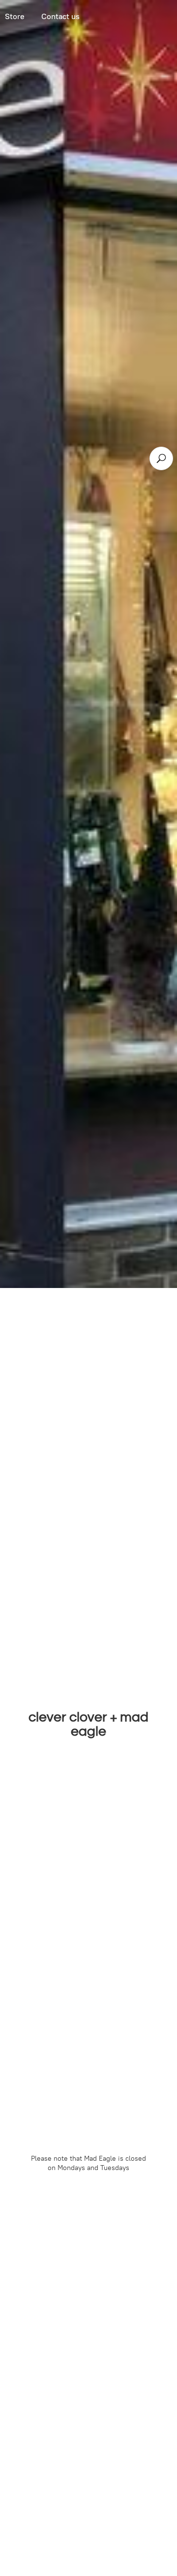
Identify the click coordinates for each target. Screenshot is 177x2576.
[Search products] (161, 458)
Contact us (60, 16)
